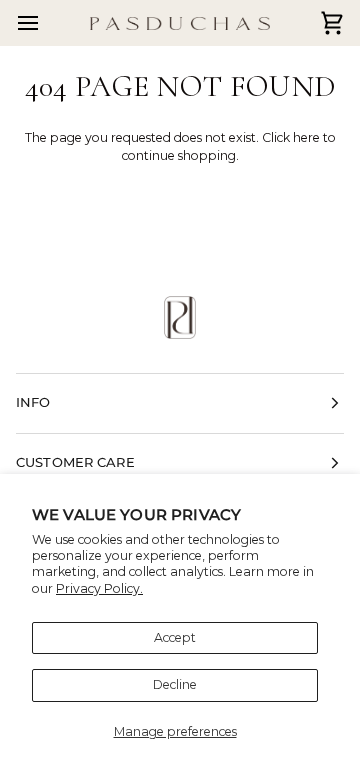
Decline (175, 684)
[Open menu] (46, 23)
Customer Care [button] (75, 462)
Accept (175, 637)
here (306, 137)
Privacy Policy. (99, 588)
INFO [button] (33, 402)
